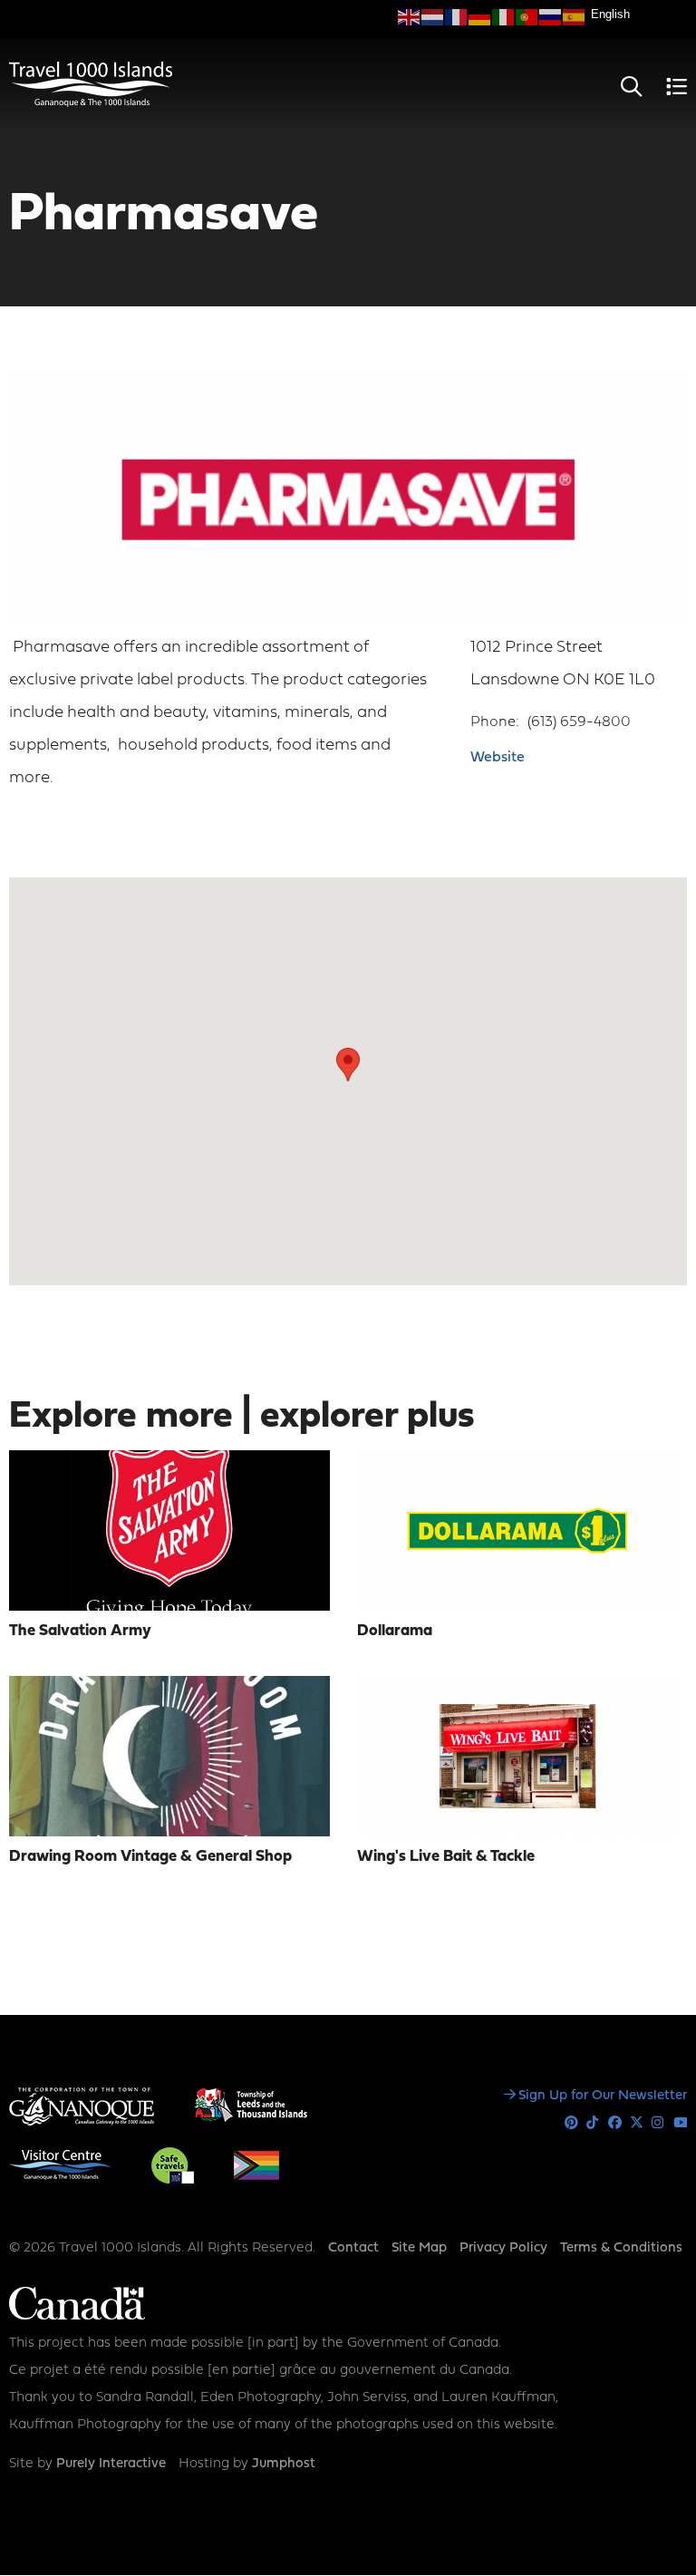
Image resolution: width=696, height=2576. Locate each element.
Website (498, 758)
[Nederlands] (433, 17)
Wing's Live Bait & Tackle (446, 1857)
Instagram (658, 2123)
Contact (353, 2248)
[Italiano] (504, 17)
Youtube (680, 2123)
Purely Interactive (111, 2464)
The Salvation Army (80, 1631)
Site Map (419, 2248)
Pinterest (571, 2123)
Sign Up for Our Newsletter (603, 2096)
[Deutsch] (480, 17)
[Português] (527, 17)
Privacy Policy (503, 2248)
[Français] (457, 17)
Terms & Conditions (621, 2248)
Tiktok (593, 2123)
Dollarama (395, 1631)
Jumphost (284, 2464)
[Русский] (551, 17)
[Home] (91, 103)
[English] (410, 17)
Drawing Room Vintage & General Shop (150, 1857)
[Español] (575, 17)
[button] (348, 1065)
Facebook (615, 2123)
